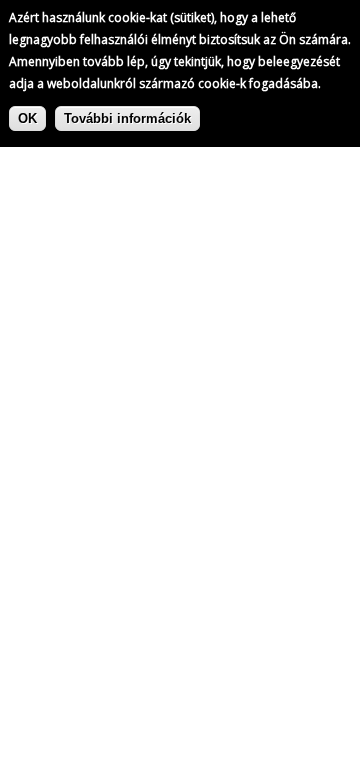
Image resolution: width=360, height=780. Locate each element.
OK (27, 118)
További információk (127, 118)
